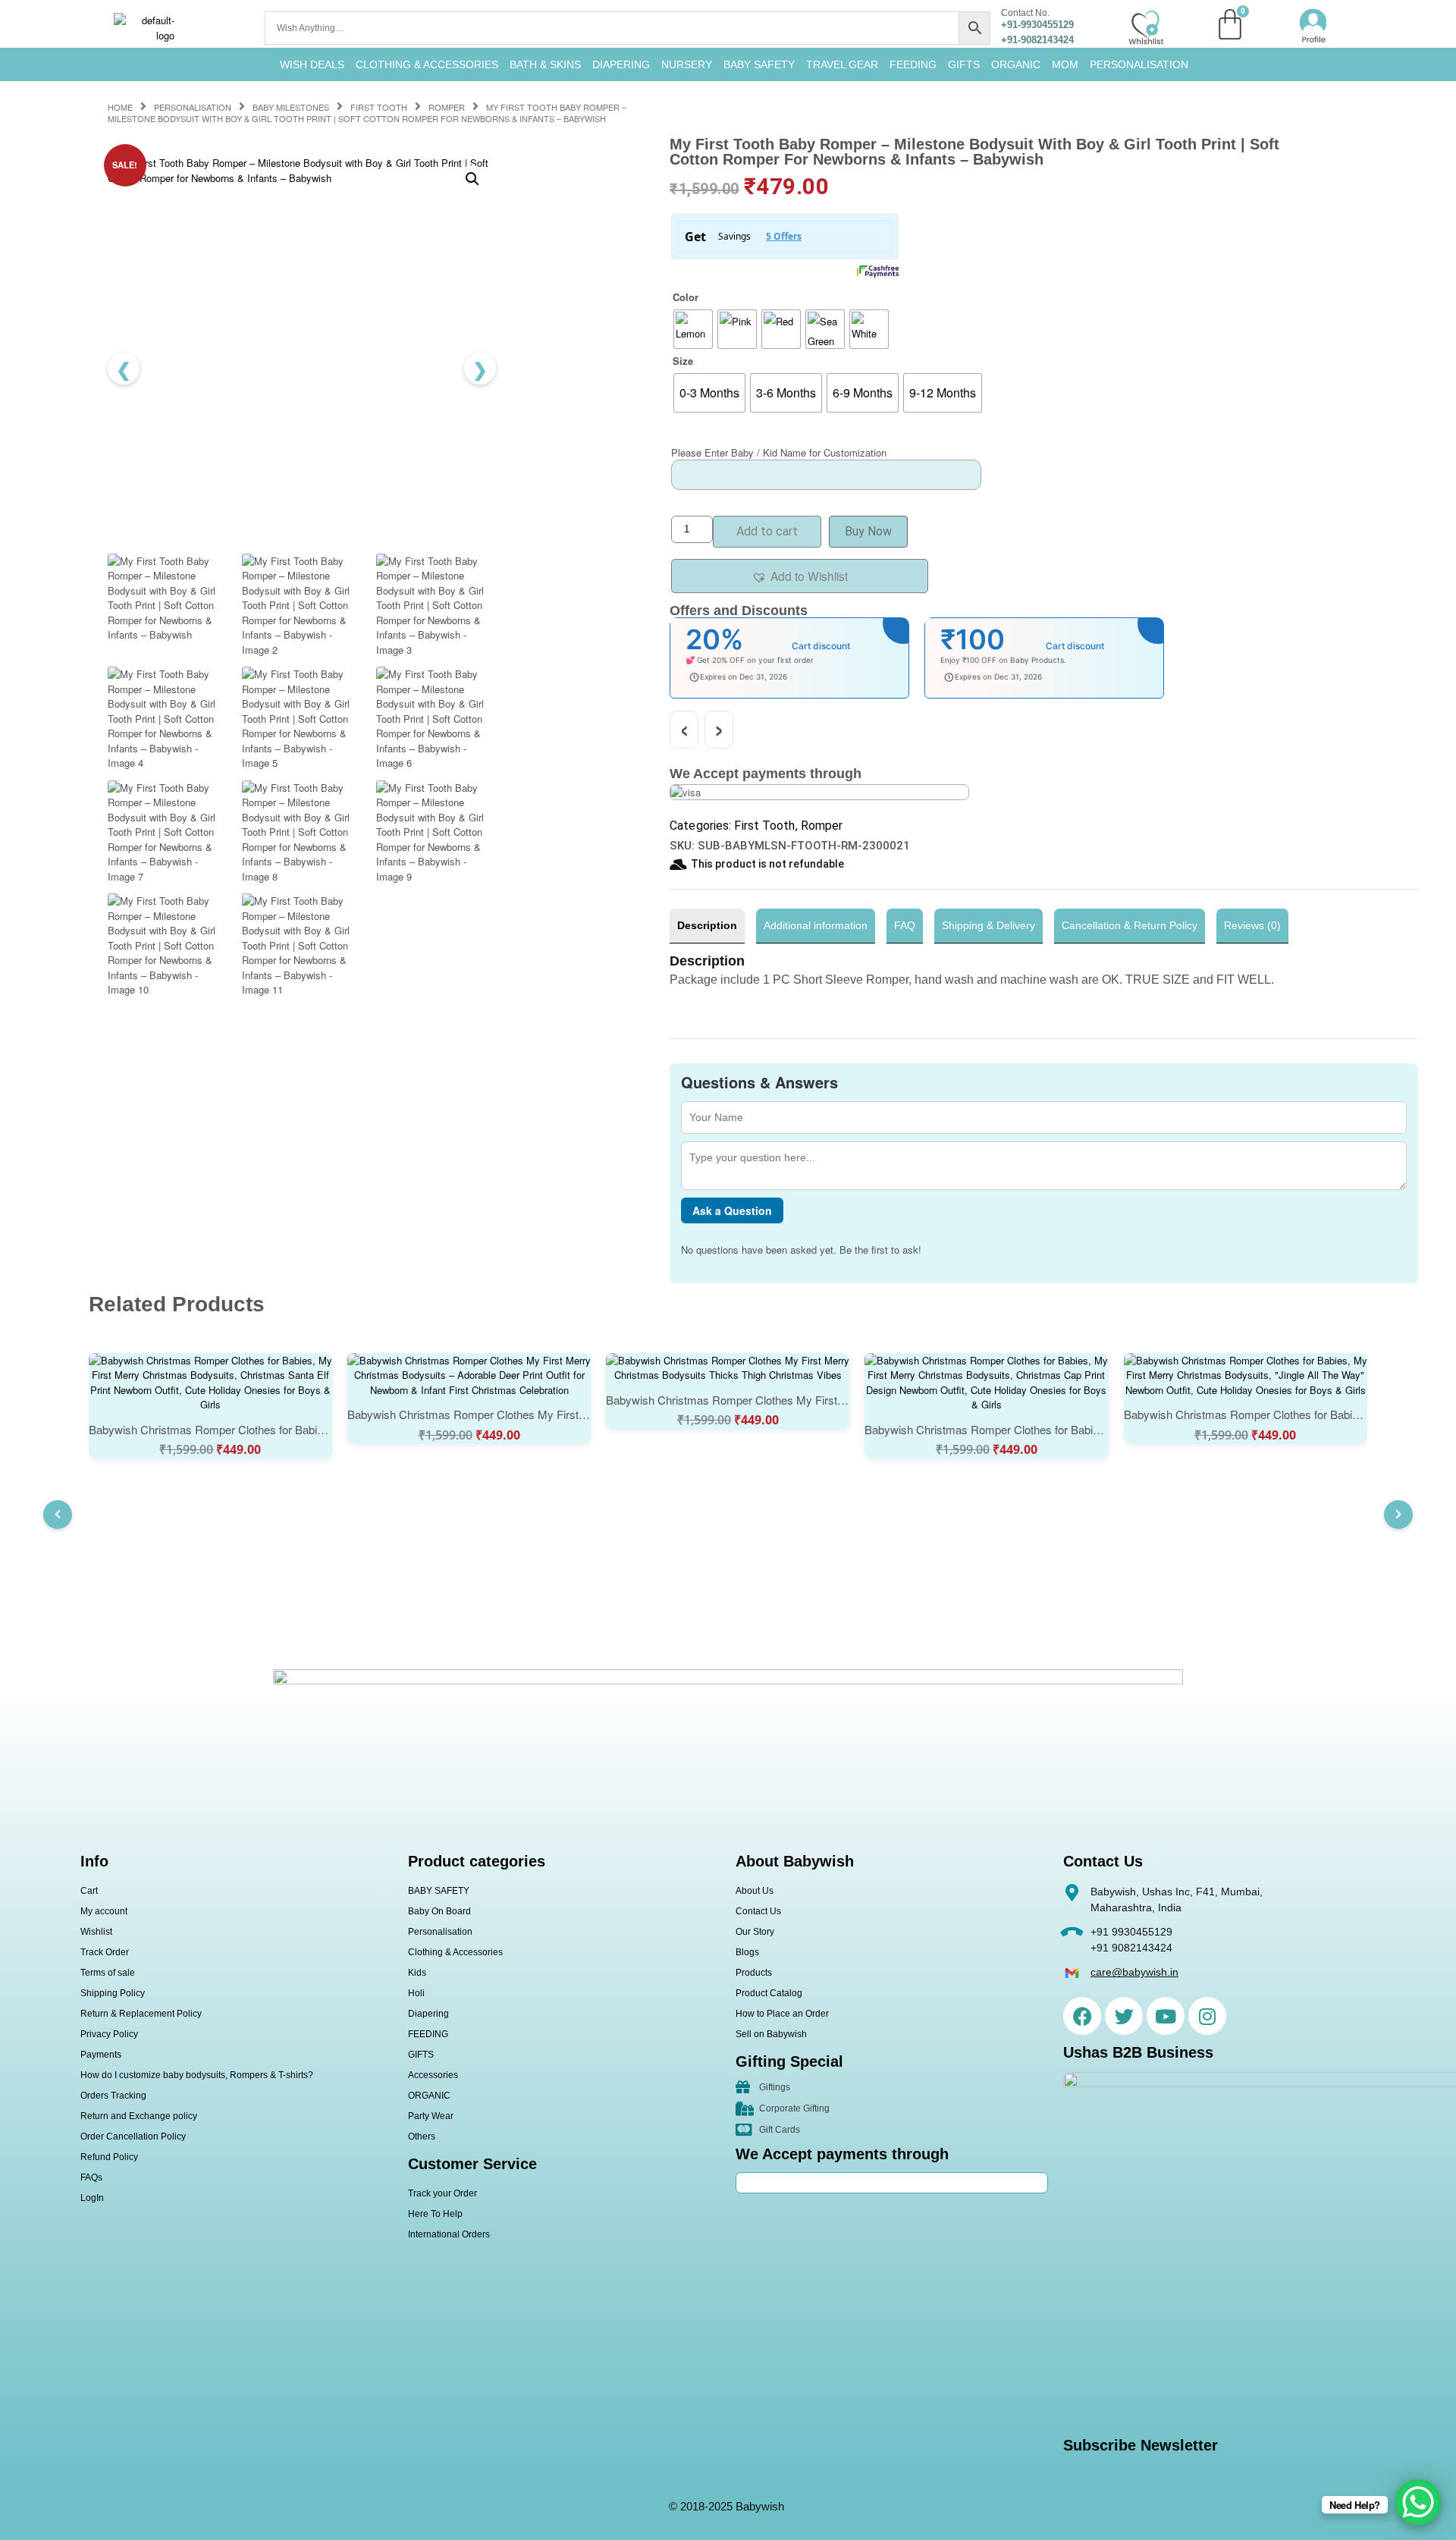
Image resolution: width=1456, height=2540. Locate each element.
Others (422, 2137)
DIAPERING (621, 64)
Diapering (428, 2014)
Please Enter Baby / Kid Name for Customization (779, 452)
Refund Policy (109, 2157)
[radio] (693, 329)
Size (683, 361)
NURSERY (687, 64)
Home (120, 107)
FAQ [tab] (905, 925)
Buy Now (868, 531)
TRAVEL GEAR (842, 64)
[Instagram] (1207, 2016)
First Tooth (379, 107)
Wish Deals (312, 64)
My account (104, 1911)
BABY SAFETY (759, 64)
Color (686, 297)
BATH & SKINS (545, 64)
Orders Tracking (113, 2096)
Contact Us (758, 1911)
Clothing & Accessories (427, 64)
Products (754, 1973)
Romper (447, 107)
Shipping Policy (113, 1993)
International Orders (449, 2234)
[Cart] (1230, 24)
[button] (472, 179)
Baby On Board (439, 1911)
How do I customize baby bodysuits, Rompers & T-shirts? (197, 2075)
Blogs (747, 1952)
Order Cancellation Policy (133, 2137)
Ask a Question (732, 1210)
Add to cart (767, 531)
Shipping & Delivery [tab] (988, 925)
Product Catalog (769, 1993)
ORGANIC (1016, 64)
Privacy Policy (109, 2034)
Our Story (755, 1932)
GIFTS (964, 64)
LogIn (92, 2198)
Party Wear (431, 2116)
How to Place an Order (782, 2014)
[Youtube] (1166, 2016)
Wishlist (96, 1932)
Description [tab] (707, 925)
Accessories (433, 2075)
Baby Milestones (291, 107)
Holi (416, 1993)
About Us (755, 1891)
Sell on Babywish (771, 2034)
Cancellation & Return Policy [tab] (1130, 925)
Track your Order (442, 2193)
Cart (89, 1891)
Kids (417, 1973)
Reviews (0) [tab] (1252, 925)
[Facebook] (1082, 2016)
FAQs (91, 2177)
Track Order (105, 1952)
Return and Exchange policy (139, 2116)
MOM (1065, 64)
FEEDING (913, 64)
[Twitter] (1124, 2016)
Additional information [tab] (816, 925)
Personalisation (1139, 64)
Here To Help (435, 2214)
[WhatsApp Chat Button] (1418, 2502)
